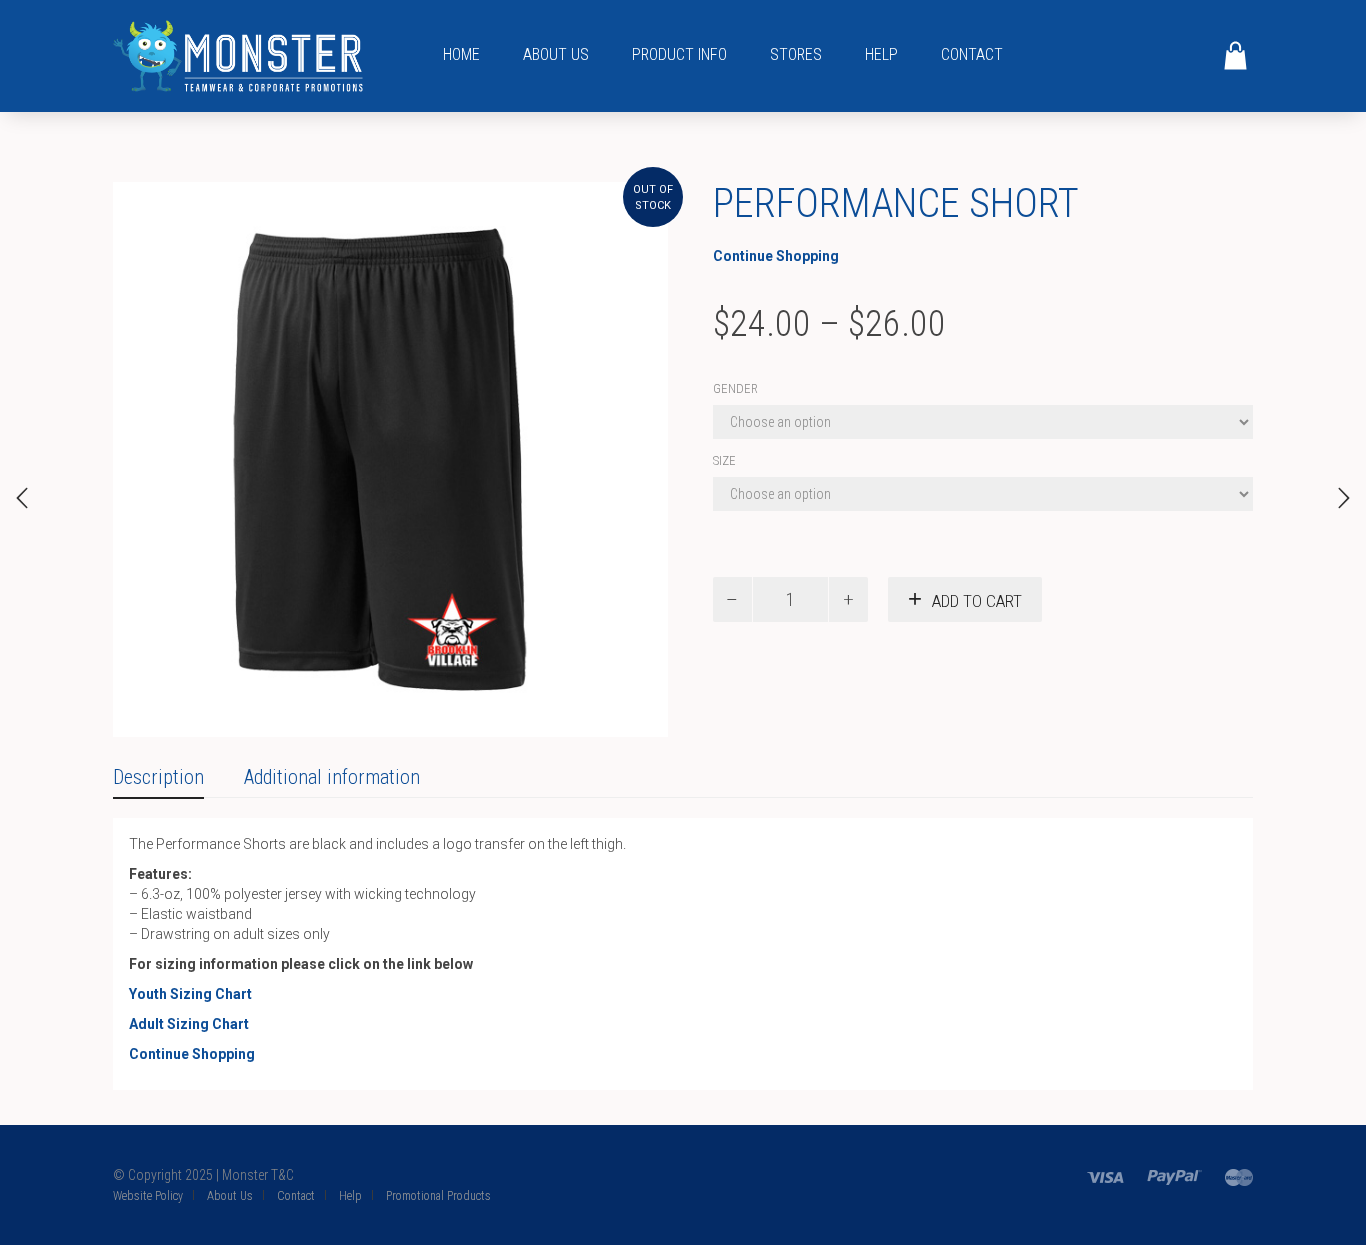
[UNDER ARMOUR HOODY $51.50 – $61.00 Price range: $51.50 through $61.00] (22, 498)
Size (724, 460)
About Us (556, 54)
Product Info (679, 54)
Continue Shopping (776, 256)
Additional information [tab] (332, 777)
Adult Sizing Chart (189, 1024)
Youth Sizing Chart (190, 994)
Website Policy (148, 1196)
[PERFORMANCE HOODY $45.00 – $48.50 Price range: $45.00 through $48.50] (1344, 498)
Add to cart (977, 601)
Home (461, 54)
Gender (735, 388)
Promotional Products (438, 1196)
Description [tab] (158, 777)
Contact (972, 54)
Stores (796, 54)
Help (881, 54)
